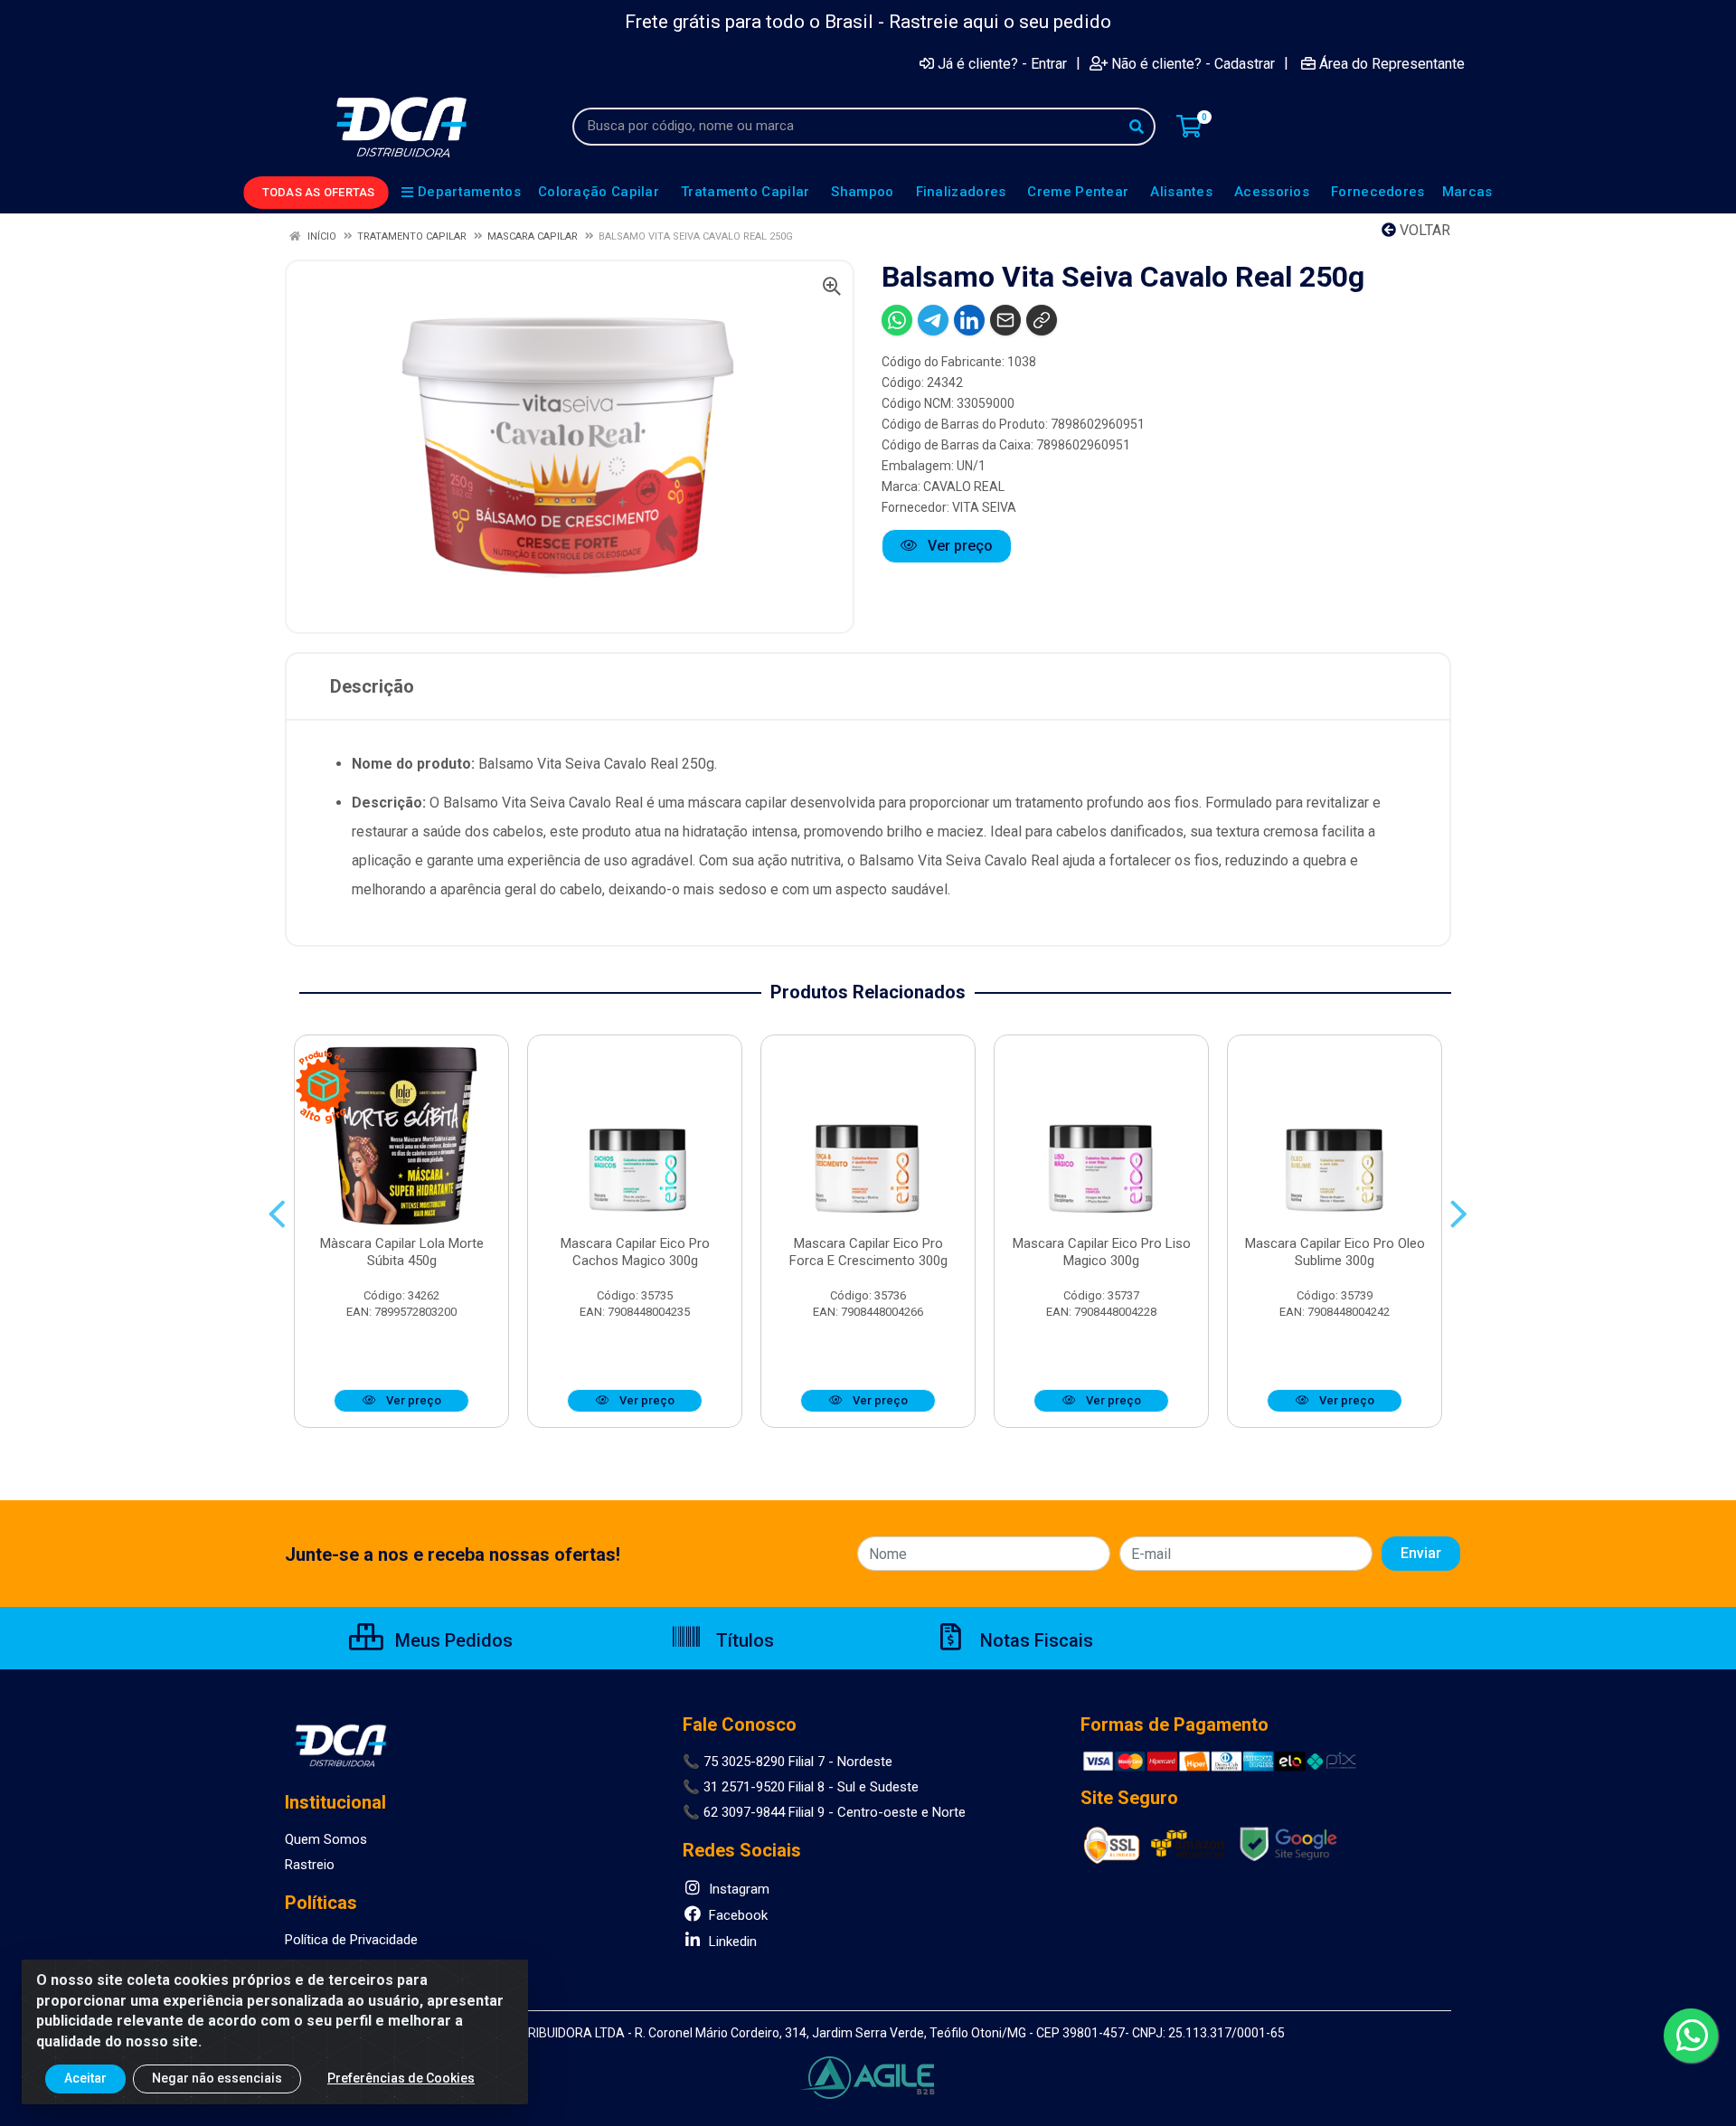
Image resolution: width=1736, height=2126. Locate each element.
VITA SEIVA (984, 507)
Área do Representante (1392, 63)
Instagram (737, 1889)
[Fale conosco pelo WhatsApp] (1691, 2036)
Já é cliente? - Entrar (1002, 63)
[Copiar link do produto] (1042, 320)
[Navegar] (277, 1214)
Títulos (743, 1640)
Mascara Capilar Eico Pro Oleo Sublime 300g (1335, 1252)
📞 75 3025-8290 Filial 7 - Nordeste (788, 1762)
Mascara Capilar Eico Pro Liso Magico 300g (1102, 1252)
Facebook (736, 1915)
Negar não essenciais (217, 2078)
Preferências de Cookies (401, 2078)
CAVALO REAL (964, 487)
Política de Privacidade (351, 1940)
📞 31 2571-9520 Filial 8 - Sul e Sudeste (801, 1787)
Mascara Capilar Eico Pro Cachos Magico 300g (635, 1252)
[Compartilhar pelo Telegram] (933, 320)
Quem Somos (326, 1839)
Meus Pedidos (452, 1640)
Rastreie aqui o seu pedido (1000, 22)
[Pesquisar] (1137, 127)
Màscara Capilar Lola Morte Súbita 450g (402, 1252)
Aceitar (85, 2078)
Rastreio (310, 1865)
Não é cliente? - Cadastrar (1193, 63)
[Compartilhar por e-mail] (1005, 320)
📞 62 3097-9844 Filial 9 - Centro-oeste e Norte (824, 1812)
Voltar (1423, 230)
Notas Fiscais (1034, 1640)
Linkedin (731, 1942)
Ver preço (958, 546)
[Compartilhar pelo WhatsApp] (897, 320)
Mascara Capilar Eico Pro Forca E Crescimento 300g (868, 1252)
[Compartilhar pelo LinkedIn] (969, 320)
